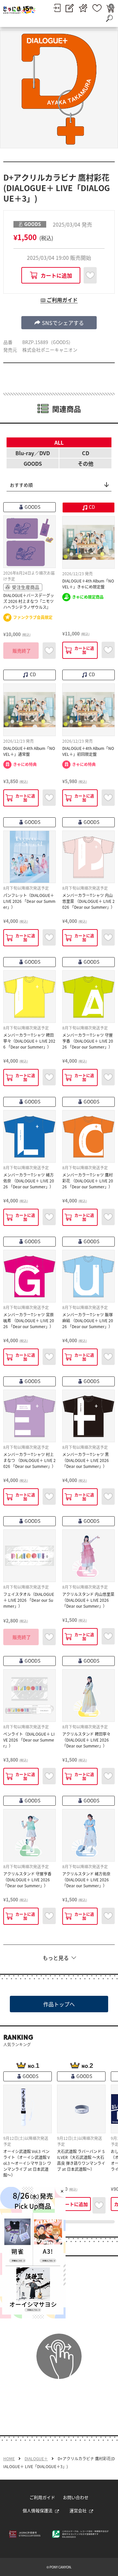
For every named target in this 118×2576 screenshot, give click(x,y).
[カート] (110, 8)
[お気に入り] (97, 8)
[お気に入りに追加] (90, 275)
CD (86, 453)
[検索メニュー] (109, 18)
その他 (86, 463)
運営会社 (78, 2510)
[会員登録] (70, 8)
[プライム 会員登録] (83, 8)
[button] (59, 323)
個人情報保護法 (38, 2510)
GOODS (33, 463)
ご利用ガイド (42, 2497)
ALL (59, 442)
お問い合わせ (76, 2497)
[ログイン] (57, 8)
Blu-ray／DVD (33, 453)
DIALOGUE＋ (36, 2459)
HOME (9, 2459)
